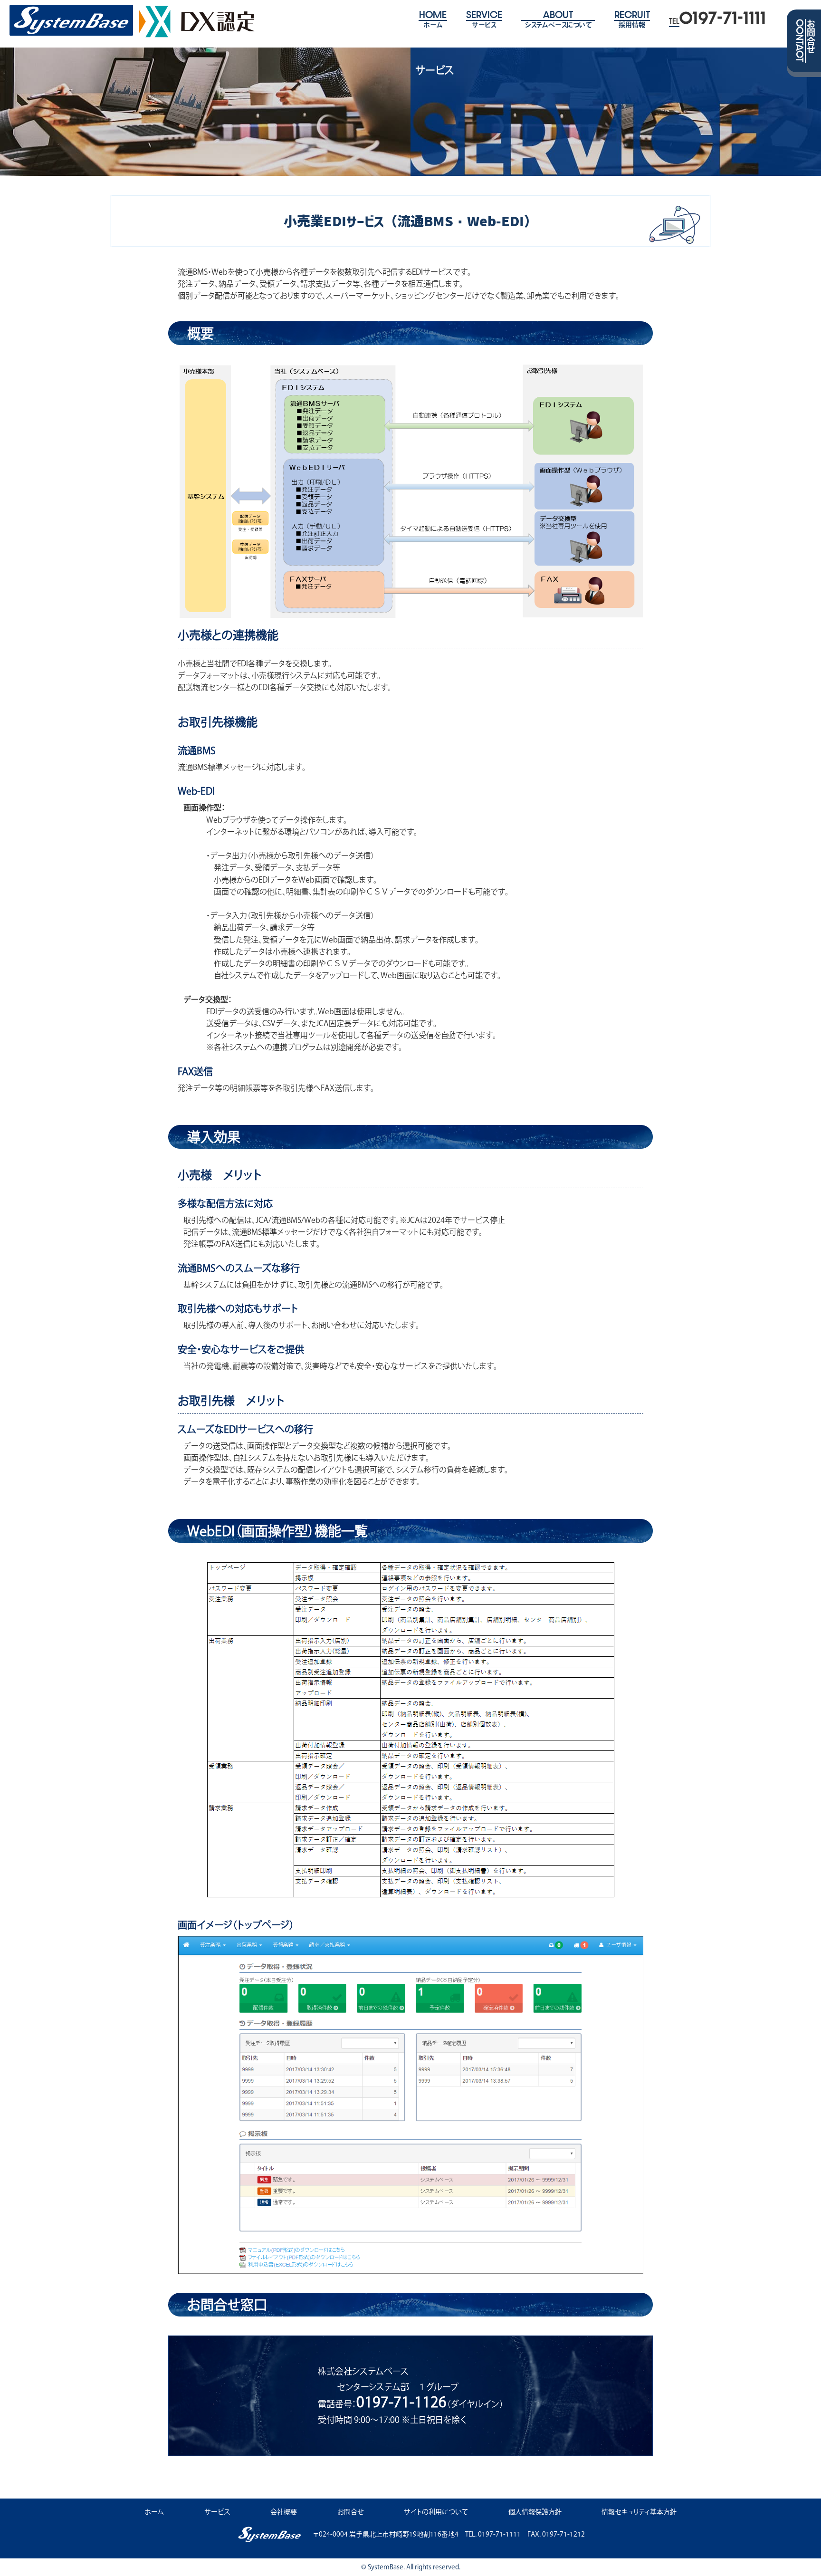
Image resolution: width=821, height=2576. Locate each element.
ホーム (154, 2512)
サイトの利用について (436, 2512)
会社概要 (284, 2512)
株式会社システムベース (71, 20)
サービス (217, 2512)
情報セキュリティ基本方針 (639, 2512)
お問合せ (351, 2512)
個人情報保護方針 (535, 2512)
